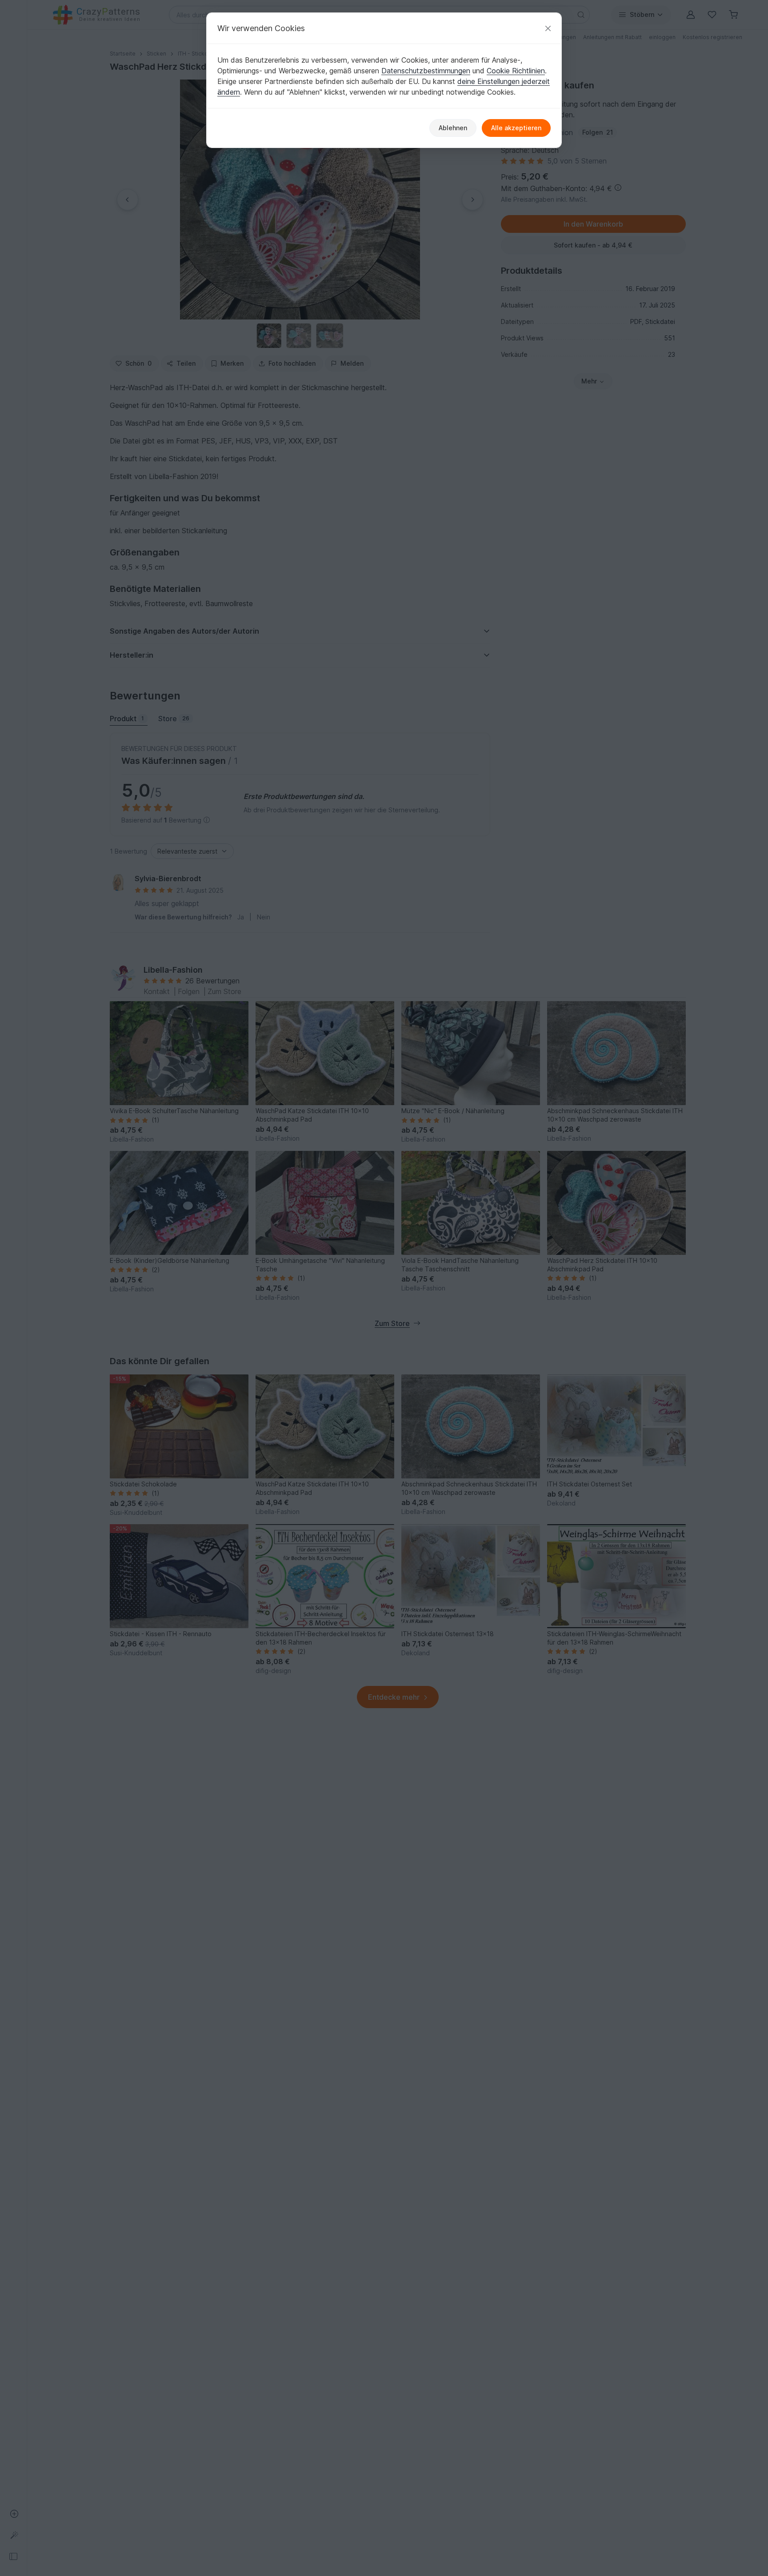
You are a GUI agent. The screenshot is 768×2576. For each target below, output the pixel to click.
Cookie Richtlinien (516, 71)
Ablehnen (453, 128)
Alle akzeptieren (516, 128)
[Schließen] (548, 28)
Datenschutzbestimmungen (426, 71)
